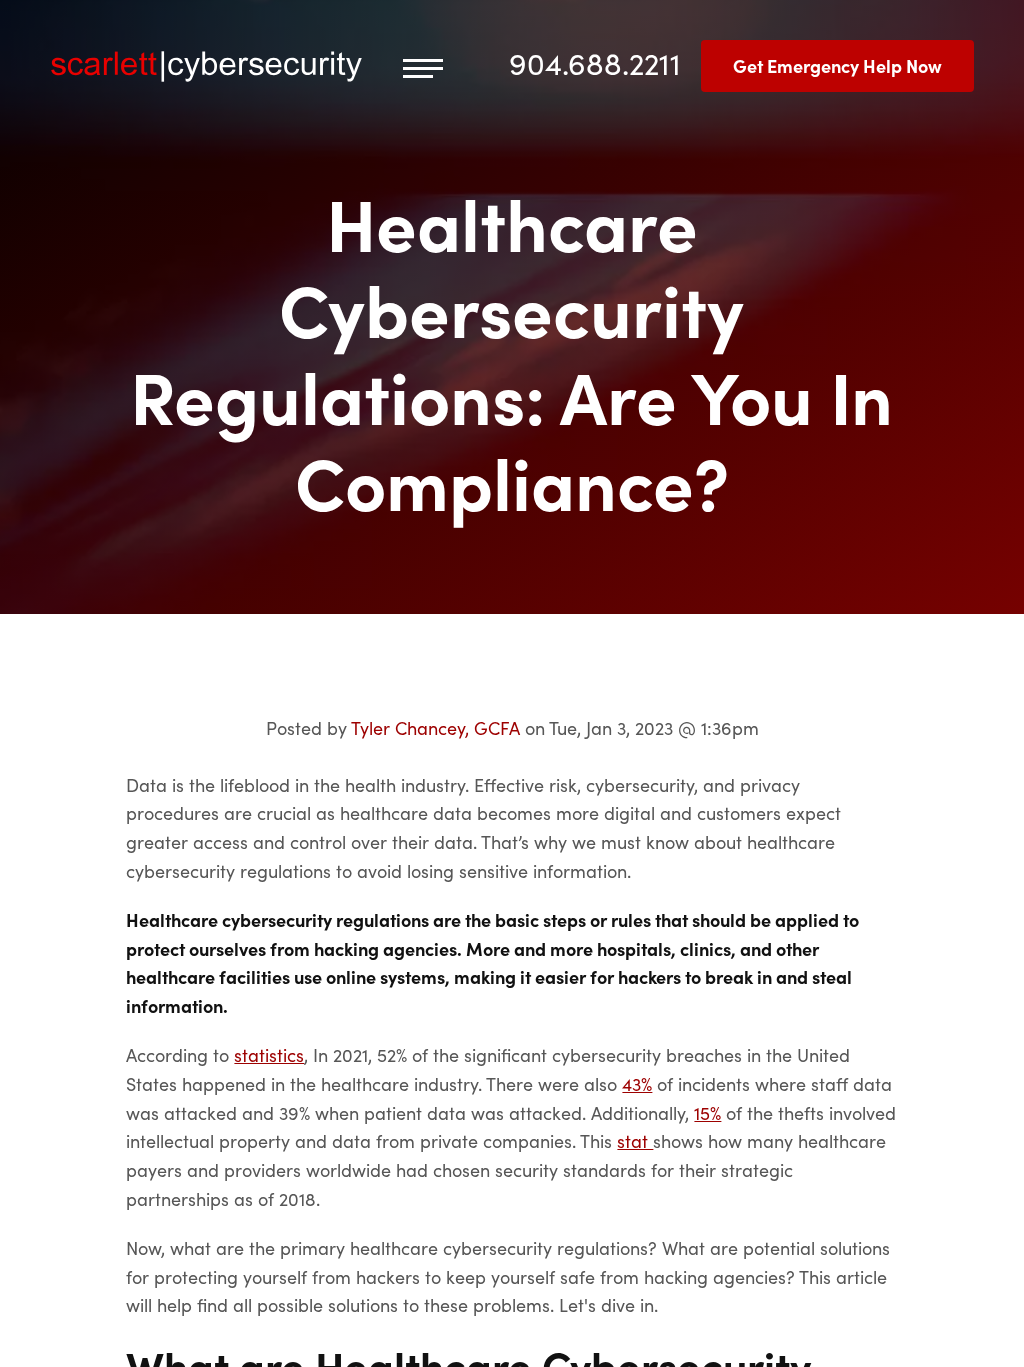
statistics (269, 1054)
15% (707, 1112)
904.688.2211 (595, 62)
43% (637, 1083)
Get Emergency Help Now (837, 65)
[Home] (206, 66)
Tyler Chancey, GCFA (435, 727)
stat (635, 1140)
